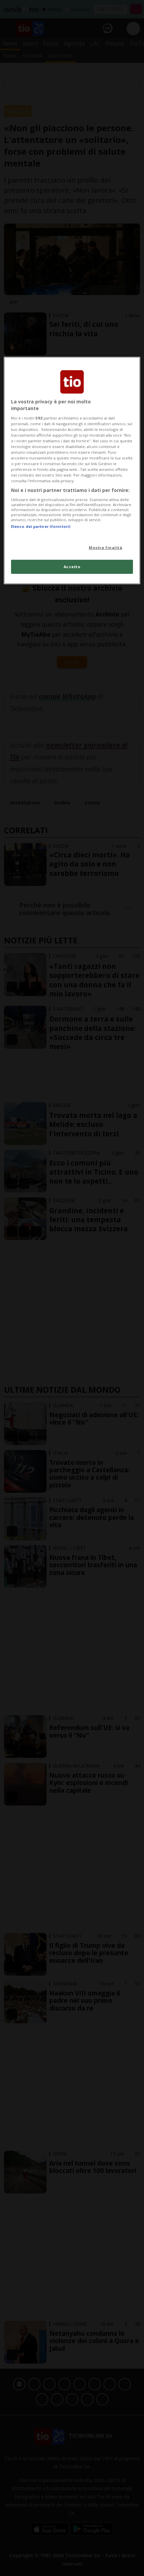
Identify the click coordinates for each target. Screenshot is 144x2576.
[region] (72, 470)
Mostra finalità (106, 548)
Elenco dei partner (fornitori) (41, 526)
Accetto (72, 567)
